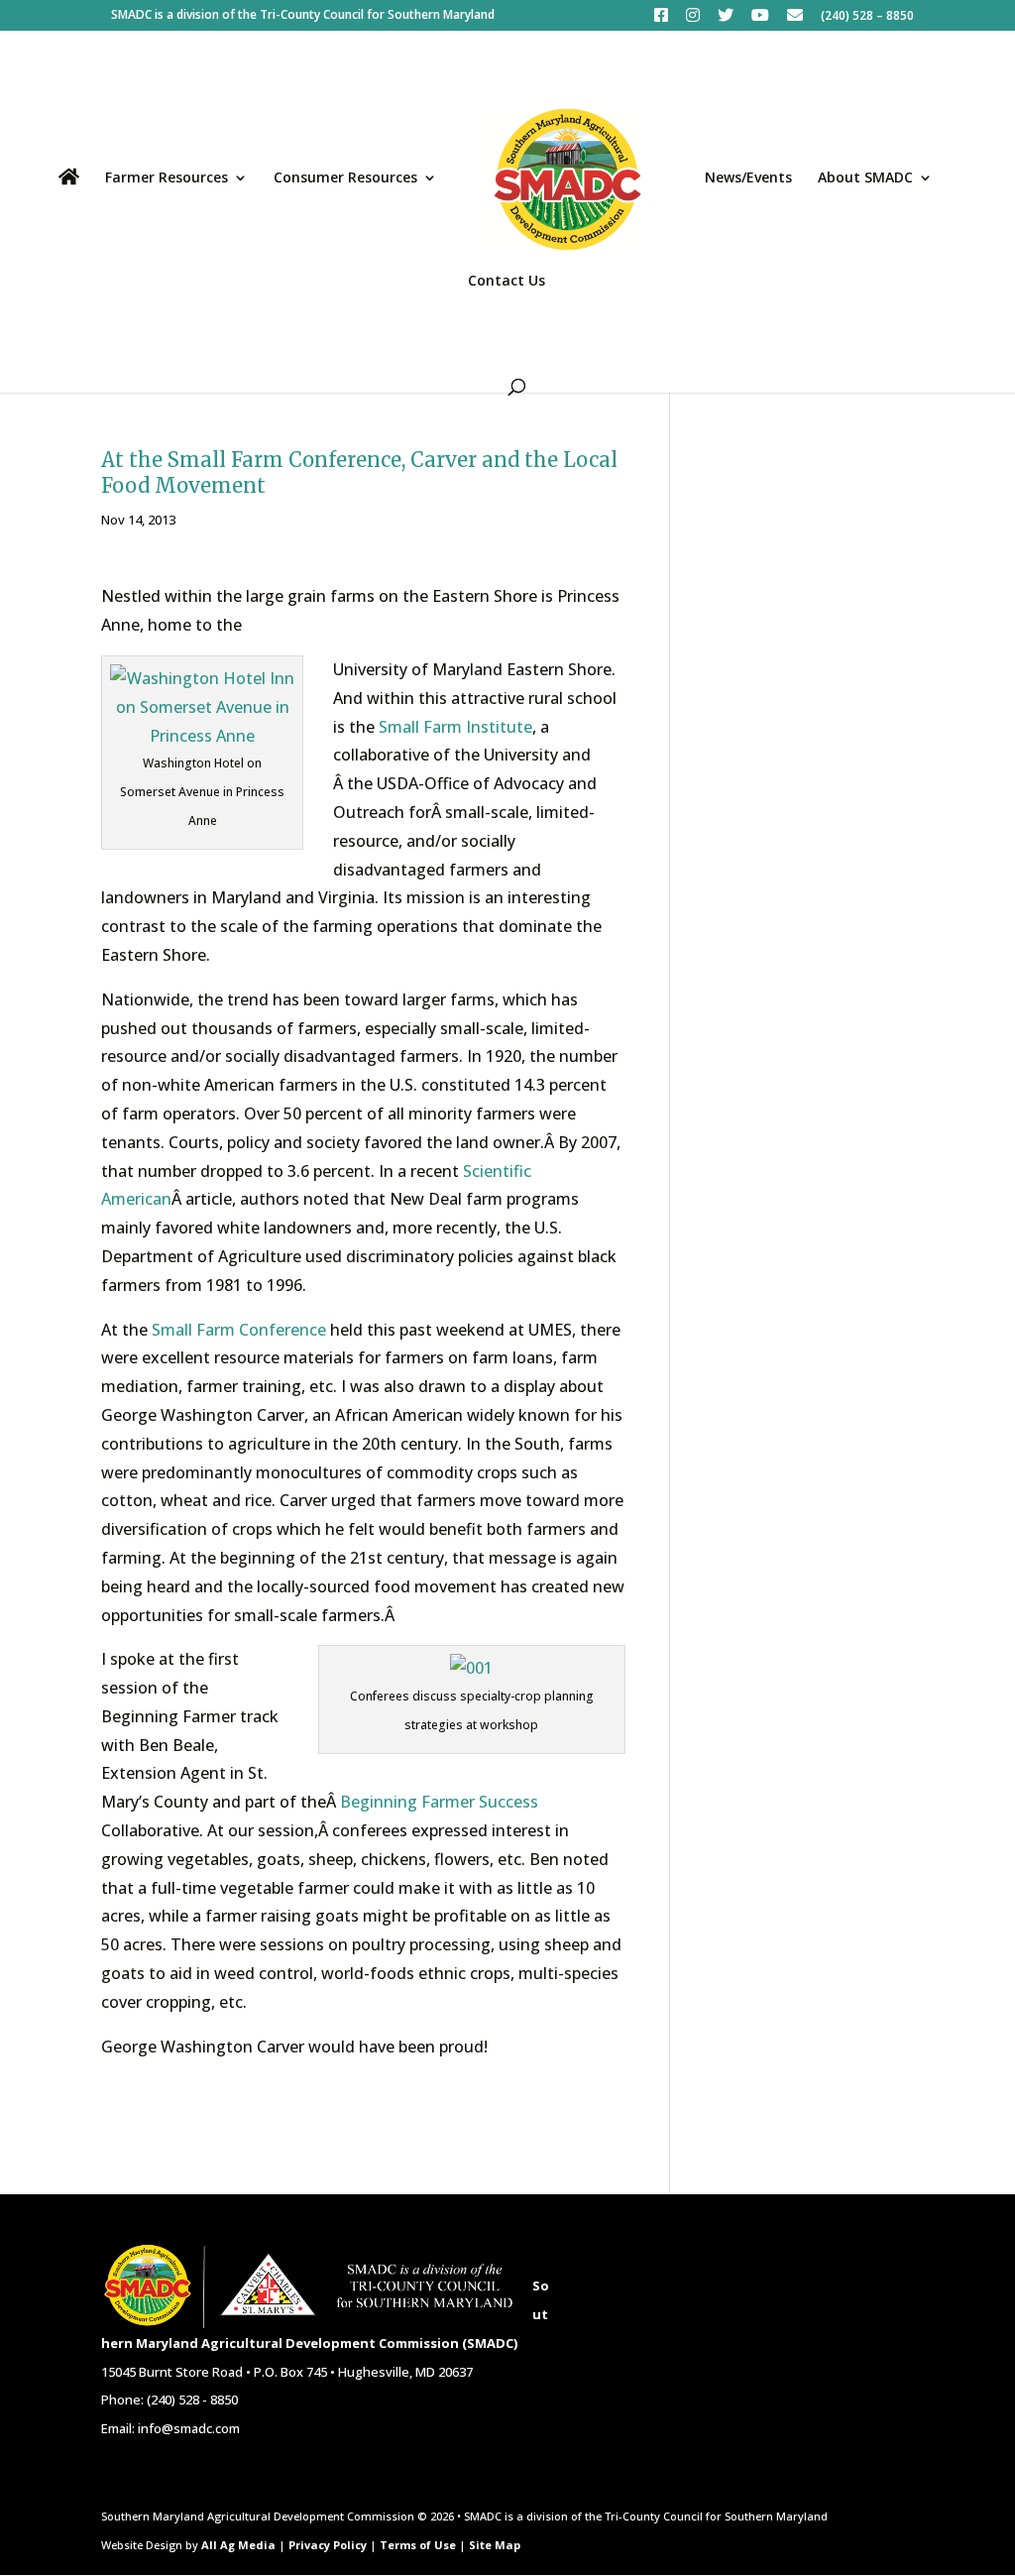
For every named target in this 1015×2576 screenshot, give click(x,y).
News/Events (748, 178)
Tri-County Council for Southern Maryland (377, 14)
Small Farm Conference (239, 1330)
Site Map (495, 2545)
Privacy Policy (328, 2545)
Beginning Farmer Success (439, 1802)
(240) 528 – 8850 (867, 17)
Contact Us (507, 282)
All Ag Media (238, 2545)
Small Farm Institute (455, 727)
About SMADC (865, 178)
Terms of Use (418, 2545)
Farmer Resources (167, 178)
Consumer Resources (345, 178)
